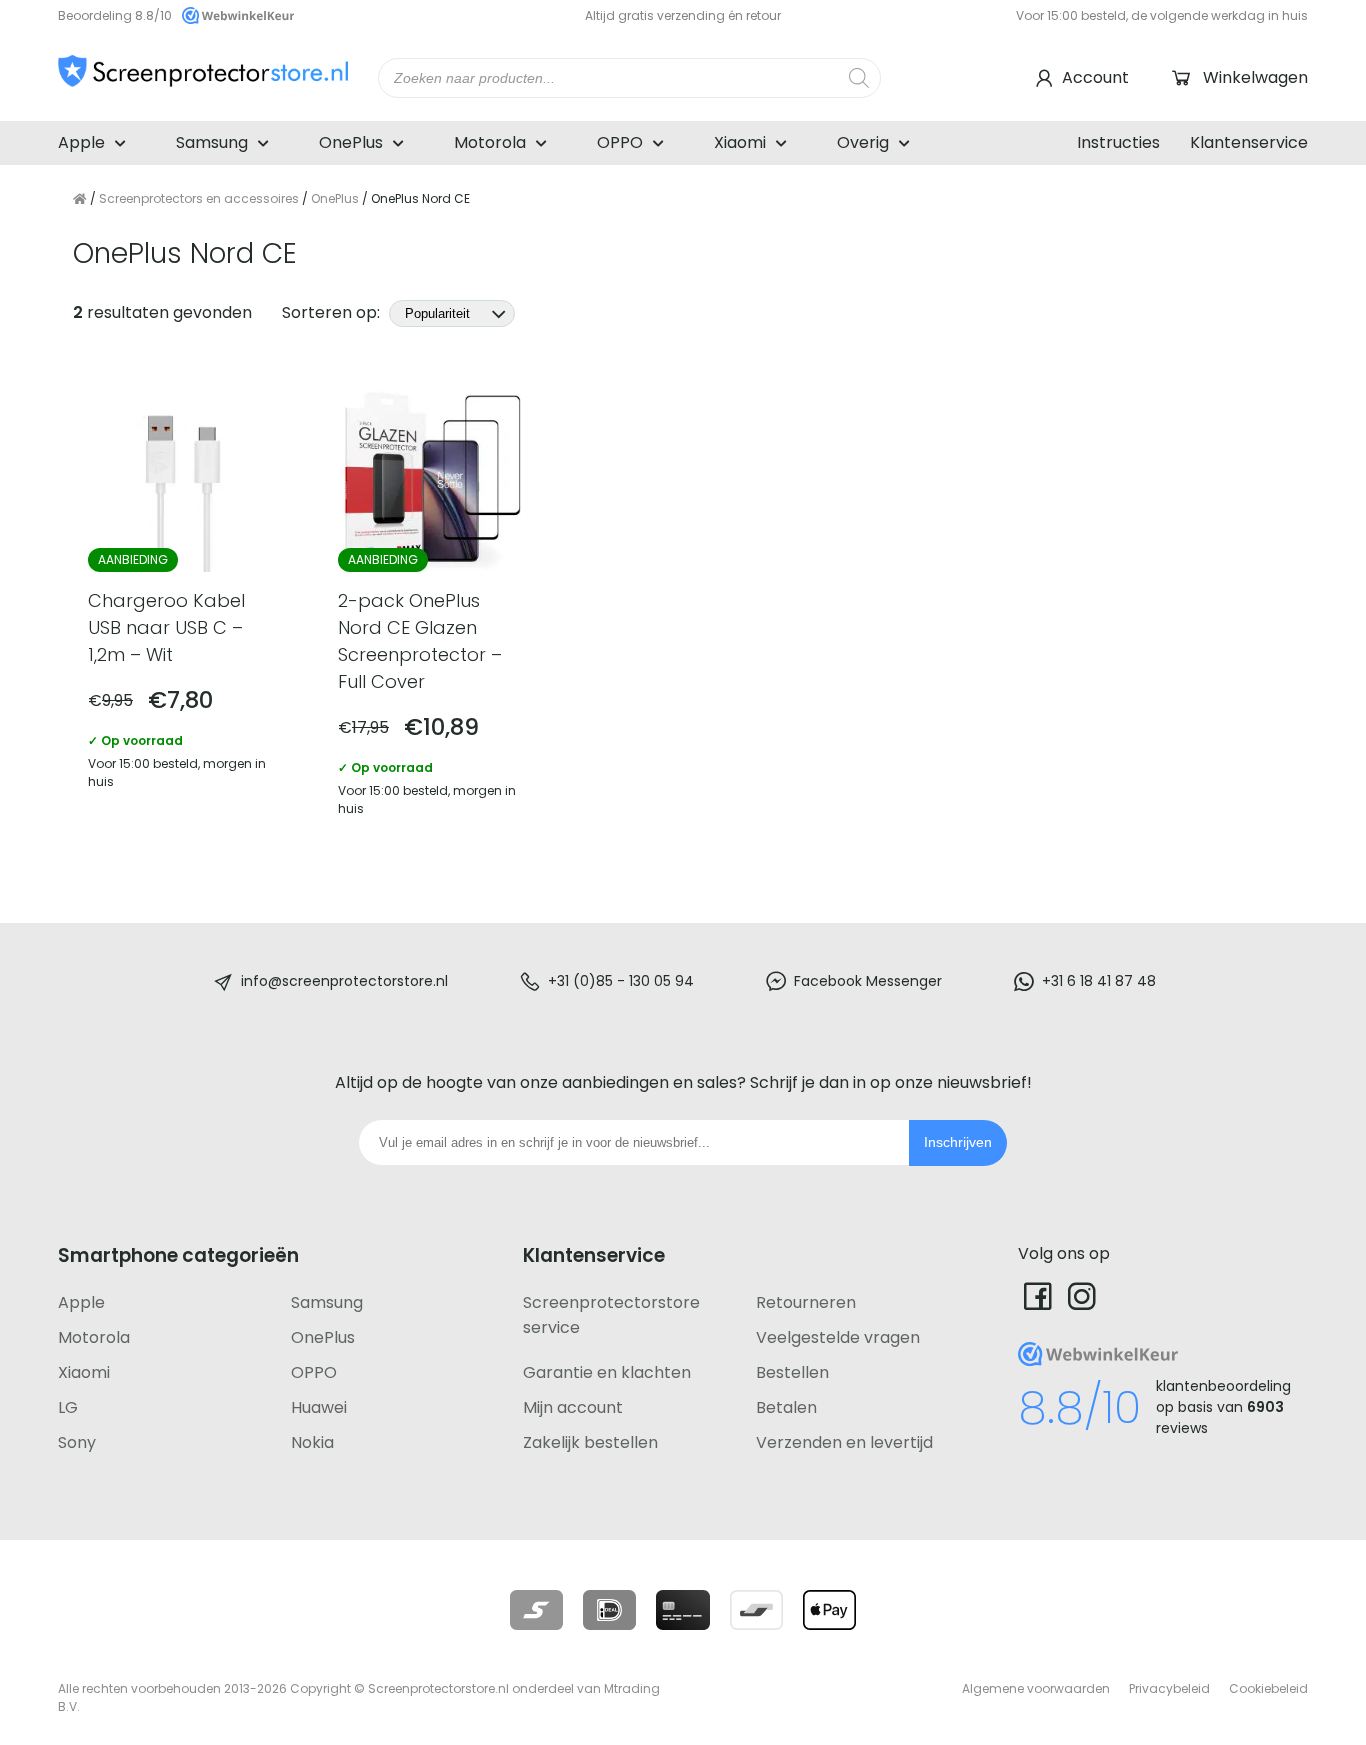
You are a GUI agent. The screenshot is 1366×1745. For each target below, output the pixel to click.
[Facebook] (1038, 1295)
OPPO (620, 142)
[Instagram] (1082, 1295)
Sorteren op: (333, 312)
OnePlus (351, 142)
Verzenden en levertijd (844, 1442)
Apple (81, 142)
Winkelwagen (1255, 77)
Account (1095, 77)
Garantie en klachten (607, 1372)
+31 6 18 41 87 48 (1099, 981)
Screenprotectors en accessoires (199, 198)
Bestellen (792, 1372)
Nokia (312, 1442)
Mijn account (573, 1407)
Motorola (490, 142)
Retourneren (806, 1302)
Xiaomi (740, 142)
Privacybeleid (1169, 1688)
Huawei (319, 1407)
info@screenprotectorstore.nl (344, 981)
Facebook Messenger (868, 981)
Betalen (786, 1407)
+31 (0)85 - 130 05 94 (621, 981)
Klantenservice (1249, 142)
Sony (77, 1442)
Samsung (212, 142)
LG (68, 1407)
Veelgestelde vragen (838, 1337)
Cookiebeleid (1268, 1688)
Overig (863, 142)
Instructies (1118, 142)
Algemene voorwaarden (1036, 1688)
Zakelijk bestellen (590, 1442)
